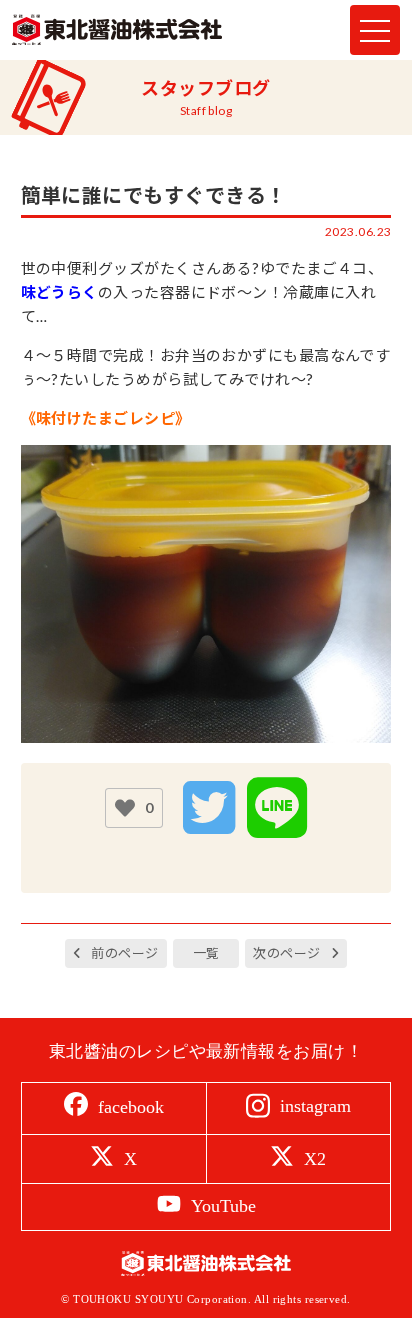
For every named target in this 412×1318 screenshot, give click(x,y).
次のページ (286, 953)
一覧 (206, 953)
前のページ (124, 953)
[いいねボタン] (125, 808)
